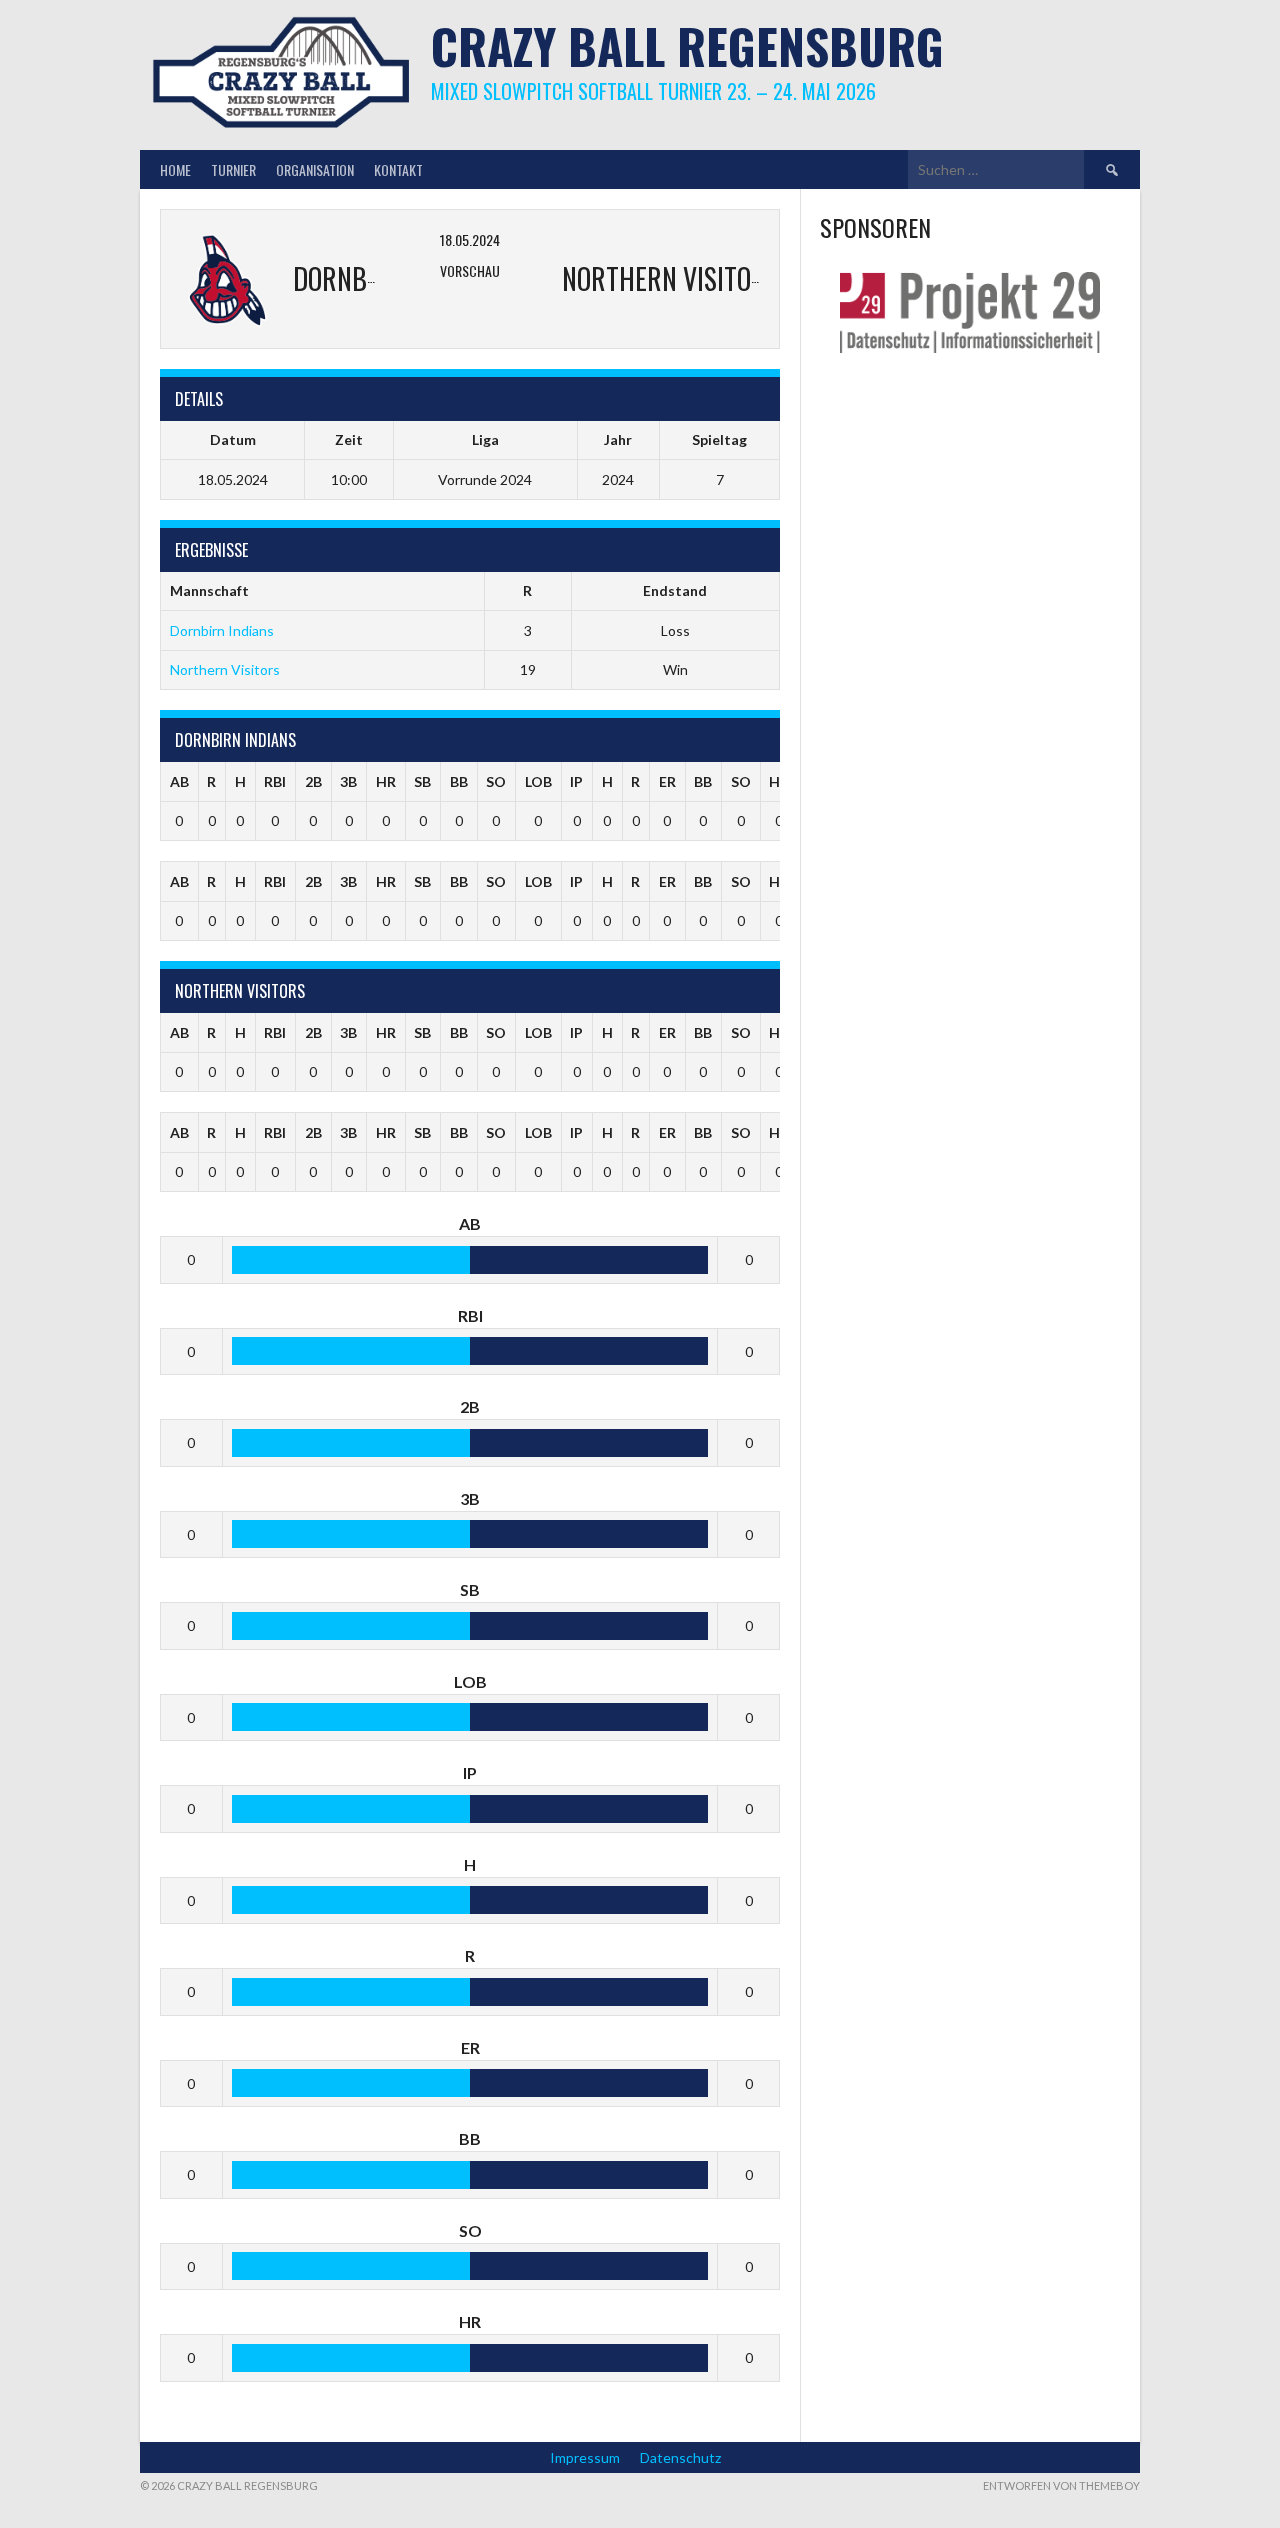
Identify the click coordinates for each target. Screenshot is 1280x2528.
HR (386, 781)
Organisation (315, 169)
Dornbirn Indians (222, 630)
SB (422, 781)
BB (459, 781)
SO (496, 781)
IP (576, 781)
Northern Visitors (225, 669)
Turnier (233, 169)
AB (179, 781)
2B (313, 781)
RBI (275, 781)
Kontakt (398, 169)
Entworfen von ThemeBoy (1061, 2485)
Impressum (585, 2457)
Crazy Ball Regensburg (687, 45)
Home (175, 169)
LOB (538, 781)
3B (348, 781)
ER (667, 781)
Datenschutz (680, 2457)
